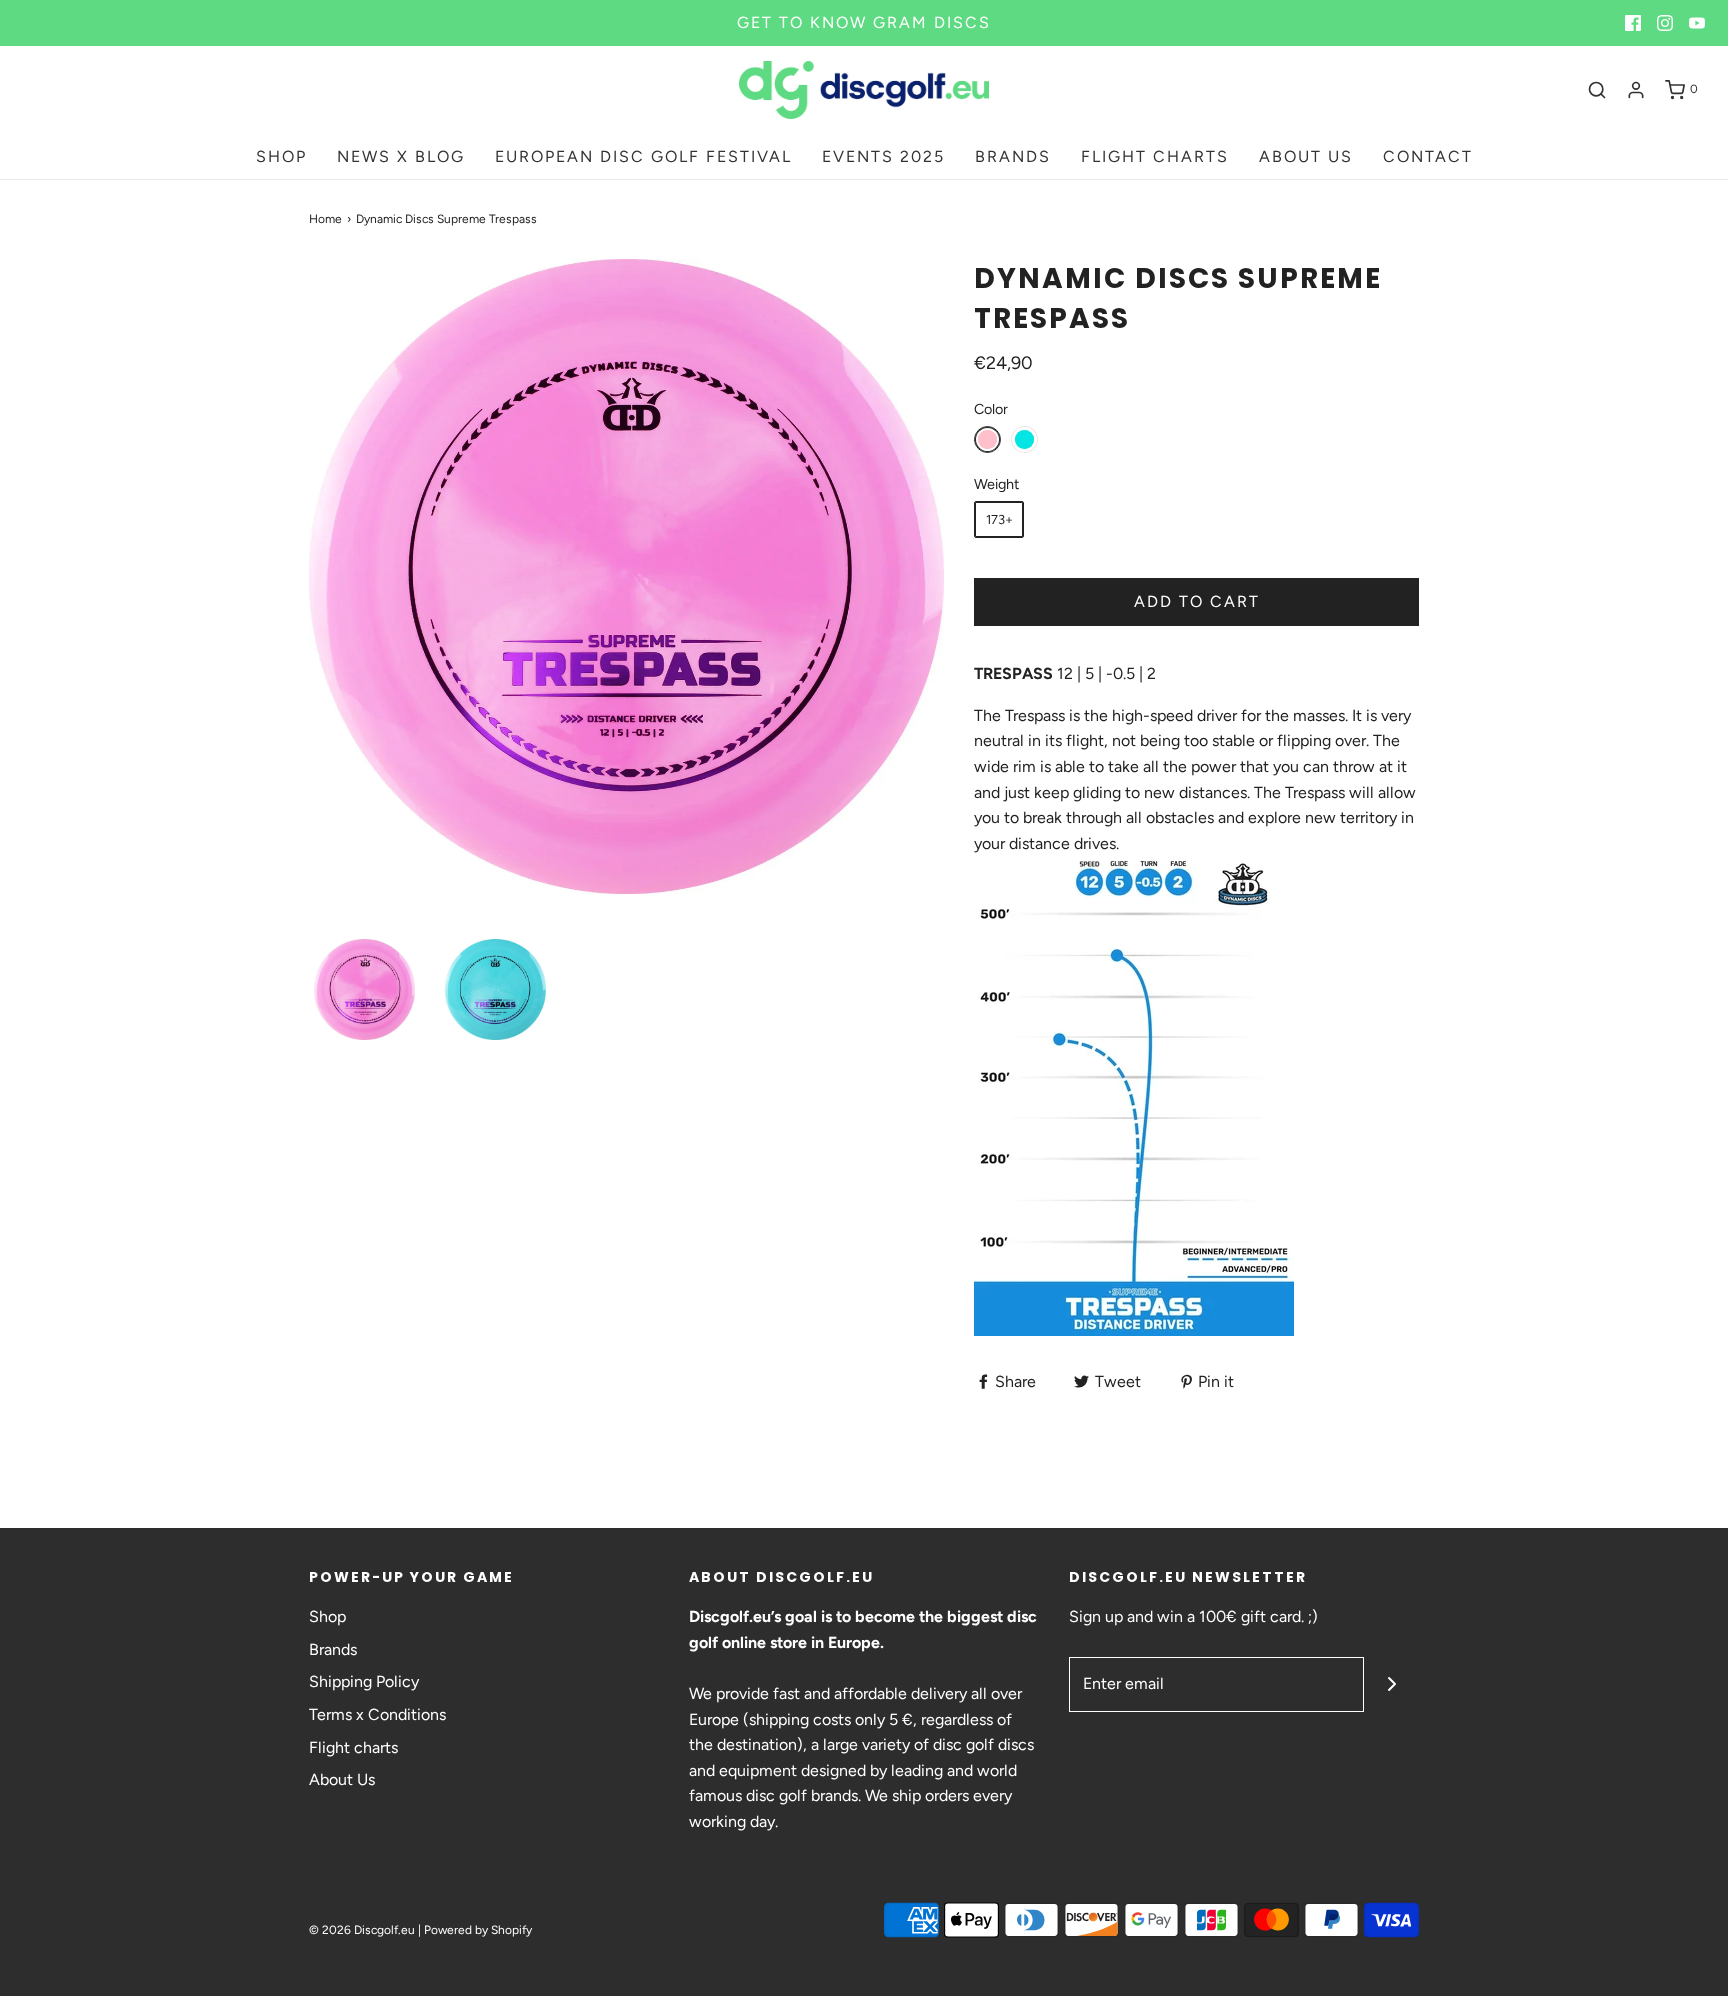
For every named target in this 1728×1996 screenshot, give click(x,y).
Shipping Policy (364, 1681)
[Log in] (1636, 90)
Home (325, 219)
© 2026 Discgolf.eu (362, 1930)
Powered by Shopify (478, 1930)
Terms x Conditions (377, 1714)
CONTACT (1428, 156)
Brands (333, 1649)
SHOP (281, 156)
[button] (364, 989)
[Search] (1597, 90)
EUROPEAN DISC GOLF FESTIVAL (643, 156)
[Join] (1391, 1684)
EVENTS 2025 (883, 156)
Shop (327, 1616)
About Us (342, 1779)
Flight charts (353, 1747)
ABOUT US (1306, 156)
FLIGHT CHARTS (1155, 156)
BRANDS (1013, 156)
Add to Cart (1197, 601)
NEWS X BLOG (401, 156)
